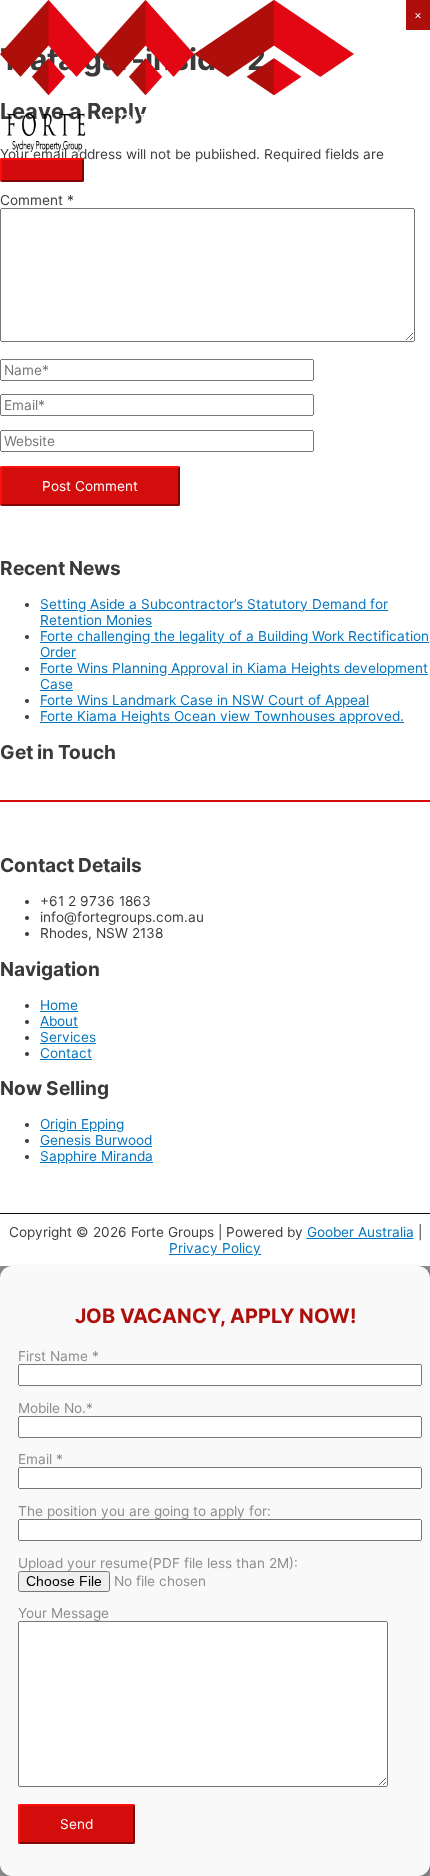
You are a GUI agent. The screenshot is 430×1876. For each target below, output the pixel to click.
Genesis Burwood (96, 1140)
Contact (66, 1053)
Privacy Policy (215, 1248)
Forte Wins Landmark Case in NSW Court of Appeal (204, 700)
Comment (37, 200)
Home (59, 1005)
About (59, 1021)
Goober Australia (360, 1232)
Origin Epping (82, 1124)
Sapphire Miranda (96, 1156)
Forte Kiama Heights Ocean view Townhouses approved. (222, 716)
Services (68, 1037)
